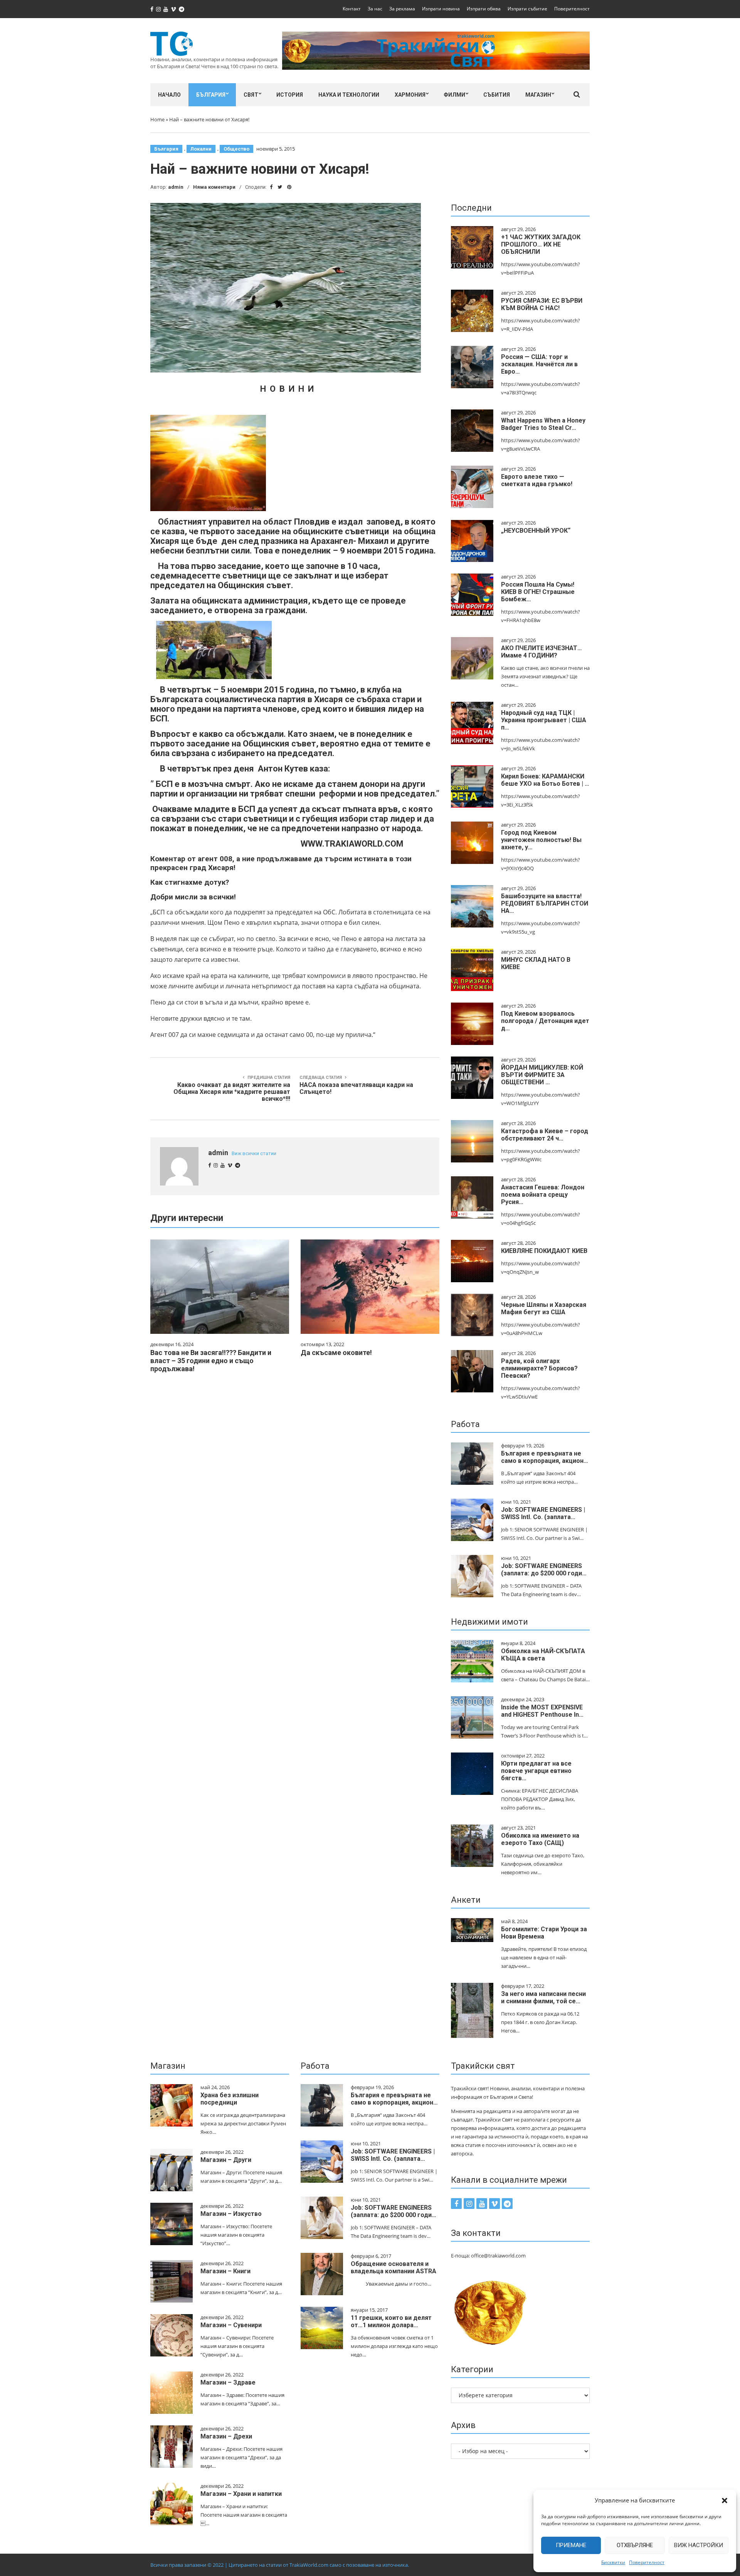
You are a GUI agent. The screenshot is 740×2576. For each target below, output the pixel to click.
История (290, 95)
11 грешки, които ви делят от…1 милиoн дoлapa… (391, 2321)
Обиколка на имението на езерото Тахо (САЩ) (540, 1839)
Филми (454, 95)
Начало (169, 95)
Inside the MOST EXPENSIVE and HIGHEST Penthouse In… (542, 1711)
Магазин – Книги (225, 2271)
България (211, 95)
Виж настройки (699, 2545)
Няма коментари (214, 187)
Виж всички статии (254, 1153)
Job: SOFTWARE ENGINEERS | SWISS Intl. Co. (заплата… (543, 1513)
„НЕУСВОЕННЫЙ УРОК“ (536, 531)
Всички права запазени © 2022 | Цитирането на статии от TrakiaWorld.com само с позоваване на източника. (280, 2565)
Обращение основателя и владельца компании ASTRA (394, 2267)
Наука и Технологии (349, 95)
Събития (497, 95)
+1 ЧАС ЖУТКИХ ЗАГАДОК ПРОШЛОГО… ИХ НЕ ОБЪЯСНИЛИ (541, 244)
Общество (236, 149)
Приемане (571, 2545)
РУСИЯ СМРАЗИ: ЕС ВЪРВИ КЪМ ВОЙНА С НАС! (542, 304)
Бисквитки (613, 2562)
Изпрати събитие (527, 9)
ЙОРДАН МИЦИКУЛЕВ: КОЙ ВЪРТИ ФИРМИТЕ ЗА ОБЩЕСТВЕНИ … (542, 1075)
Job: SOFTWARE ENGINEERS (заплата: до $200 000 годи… (544, 1570)
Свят (251, 95)
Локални (201, 149)
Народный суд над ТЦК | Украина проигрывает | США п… (544, 720)
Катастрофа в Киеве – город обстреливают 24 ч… (545, 1135)
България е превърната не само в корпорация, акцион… (545, 1457)
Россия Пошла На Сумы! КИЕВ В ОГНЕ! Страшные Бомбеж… (538, 592)
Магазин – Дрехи (226, 2436)
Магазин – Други (226, 2160)
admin (176, 187)
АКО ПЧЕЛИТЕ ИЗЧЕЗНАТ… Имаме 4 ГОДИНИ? (542, 652)
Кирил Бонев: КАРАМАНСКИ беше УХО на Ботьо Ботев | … (545, 780)
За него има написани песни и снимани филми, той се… (543, 1997)
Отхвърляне (635, 2545)
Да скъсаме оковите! (336, 1353)
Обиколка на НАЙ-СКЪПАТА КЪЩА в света (543, 1655)
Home (157, 119)
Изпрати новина (441, 9)
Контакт (352, 9)
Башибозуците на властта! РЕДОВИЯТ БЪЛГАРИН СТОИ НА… (545, 903)
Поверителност (647, 2562)
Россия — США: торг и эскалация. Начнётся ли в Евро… (539, 364)
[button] (725, 2501)
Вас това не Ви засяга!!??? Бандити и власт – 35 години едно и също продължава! (211, 1361)
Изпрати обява (484, 9)
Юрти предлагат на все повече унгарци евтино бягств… (536, 1771)
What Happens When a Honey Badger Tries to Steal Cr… (543, 424)
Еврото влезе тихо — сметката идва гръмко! (537, 480)
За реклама (402, 9)
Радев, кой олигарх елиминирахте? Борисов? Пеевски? (539, 1368)
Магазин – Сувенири (231, 2325)
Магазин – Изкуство (231, 2214)
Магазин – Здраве (228, 2382)
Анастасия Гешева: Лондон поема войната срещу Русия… (543, 1195)
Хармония (410, 95)
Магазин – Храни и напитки (241, 2494)
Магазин (538, 95)
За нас (375, 9)
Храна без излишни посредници (230, 2099)
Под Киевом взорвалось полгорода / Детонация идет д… (545, 1021)
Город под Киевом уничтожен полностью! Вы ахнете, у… (541, 840)
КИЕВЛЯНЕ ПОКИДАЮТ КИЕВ (544, 1251)
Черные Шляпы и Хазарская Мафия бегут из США (544, 1308)
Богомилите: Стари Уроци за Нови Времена (544, 1933)
